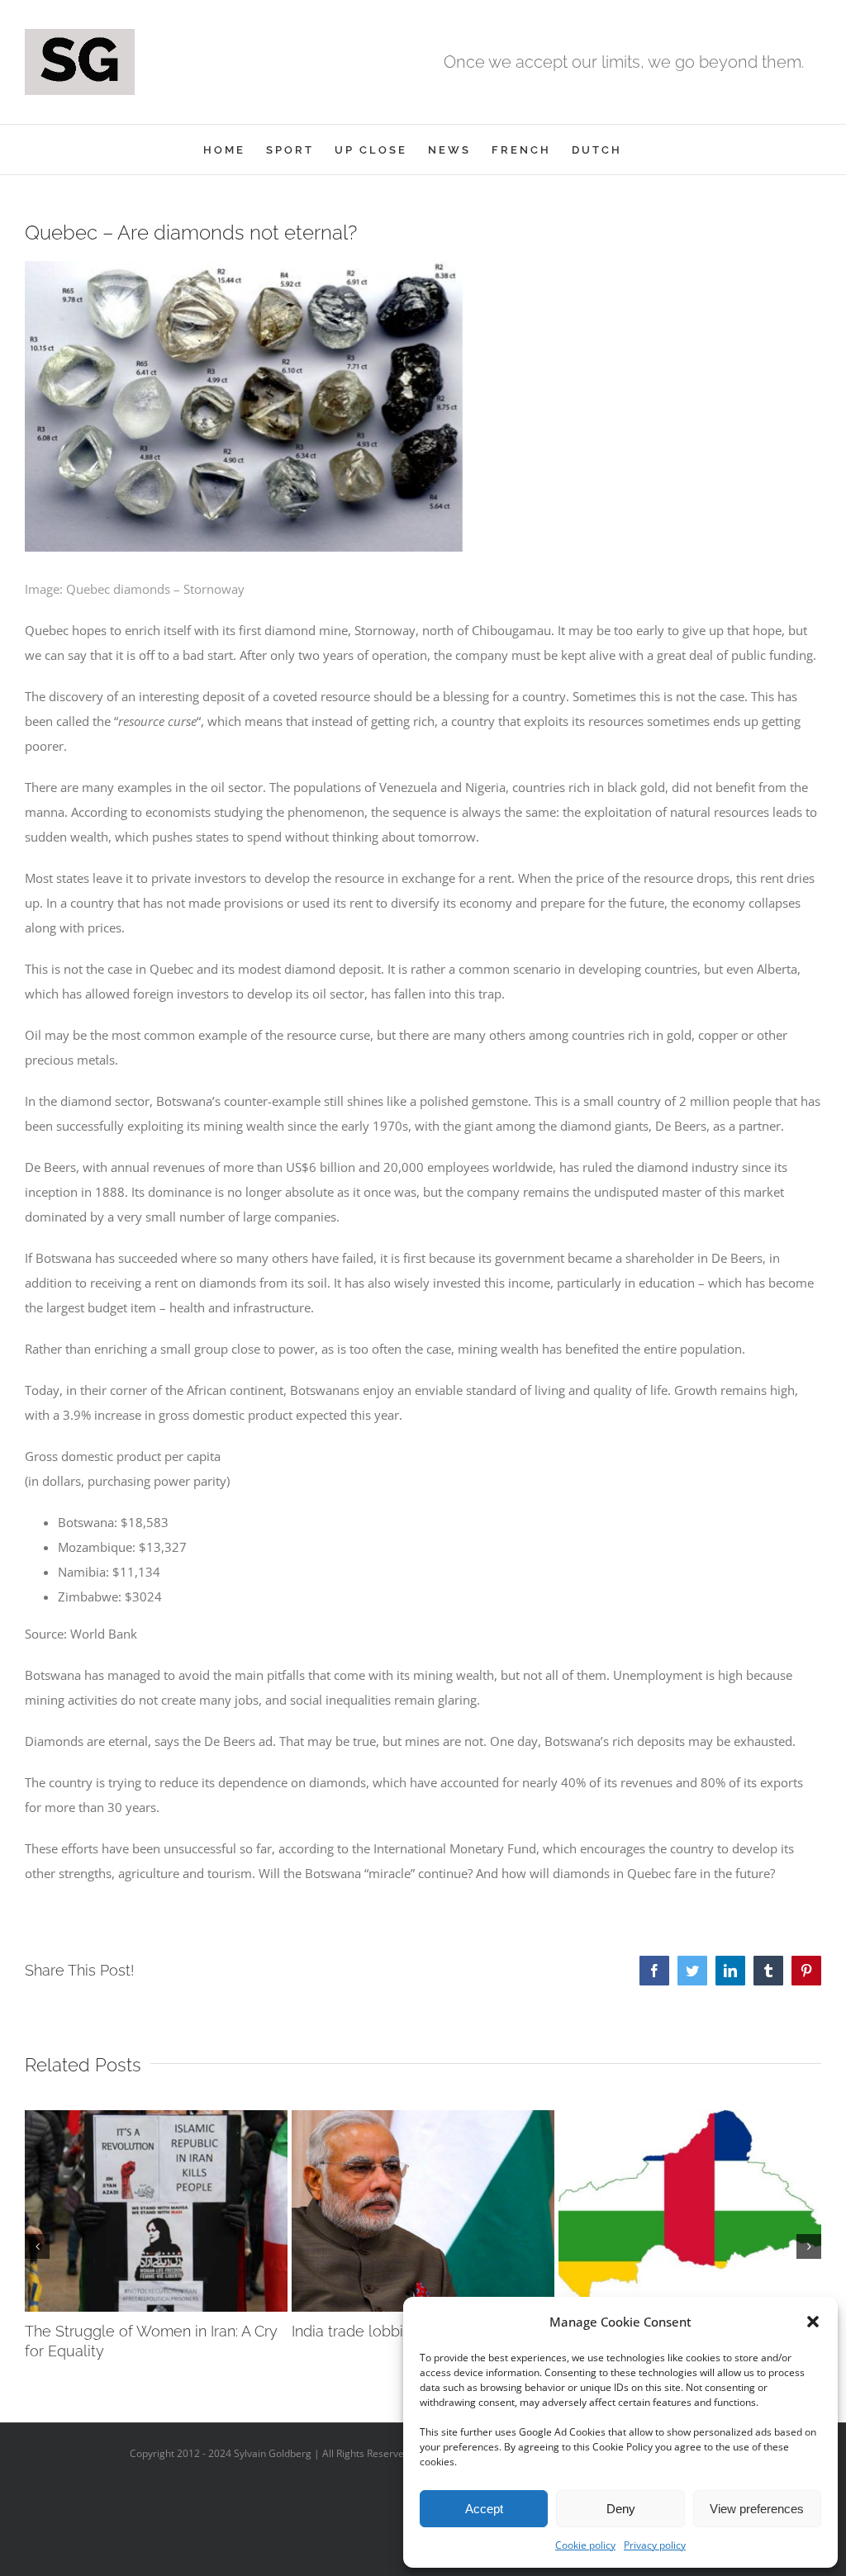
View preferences (757, 2509)
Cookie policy (585, 2545)
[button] (813, 2322)
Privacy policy (655, 2545)
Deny (621, 2509)
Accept (484, 2509)
